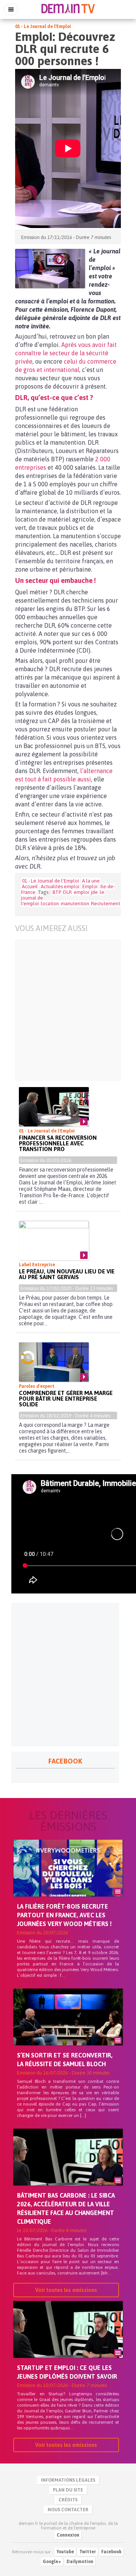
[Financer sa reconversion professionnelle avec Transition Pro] (54, 1107)
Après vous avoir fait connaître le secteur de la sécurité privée (66, 353)
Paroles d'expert (37, 1386)
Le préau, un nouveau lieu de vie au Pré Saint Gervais (67, 1274)
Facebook (111, 2552)
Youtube (65, 2552)
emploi (81, 892)
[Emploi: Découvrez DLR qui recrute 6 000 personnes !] (50, 269)
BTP (57, 892)
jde (94, 892)
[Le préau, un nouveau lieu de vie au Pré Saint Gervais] (54, 1240)
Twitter (88, 2552)
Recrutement (106, 904)
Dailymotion (80, 2562)
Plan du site (68, 2490)
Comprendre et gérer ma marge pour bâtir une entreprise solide (66, 1399)
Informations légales (68, 2480)
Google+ (52, 2562)
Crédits (68, 2500)
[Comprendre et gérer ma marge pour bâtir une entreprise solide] (54, 1362)
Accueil (30, 887)
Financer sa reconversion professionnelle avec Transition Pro (58, 1143)
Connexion (68, 2535)
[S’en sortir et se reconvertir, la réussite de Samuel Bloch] (68, 2030)
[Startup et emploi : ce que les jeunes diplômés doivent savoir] (68, 2342)
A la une (91, 881)
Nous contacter (68, 2510)
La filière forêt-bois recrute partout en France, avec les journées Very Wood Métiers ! (64, 1915)
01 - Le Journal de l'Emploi (43, 27)
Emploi (90, 887)
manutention (75, 904)
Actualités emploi (60, 887)
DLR (67, 892)
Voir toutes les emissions (66, 2290)
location (50, 904)
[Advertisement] (68, 1010)
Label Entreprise (37, 1265)
